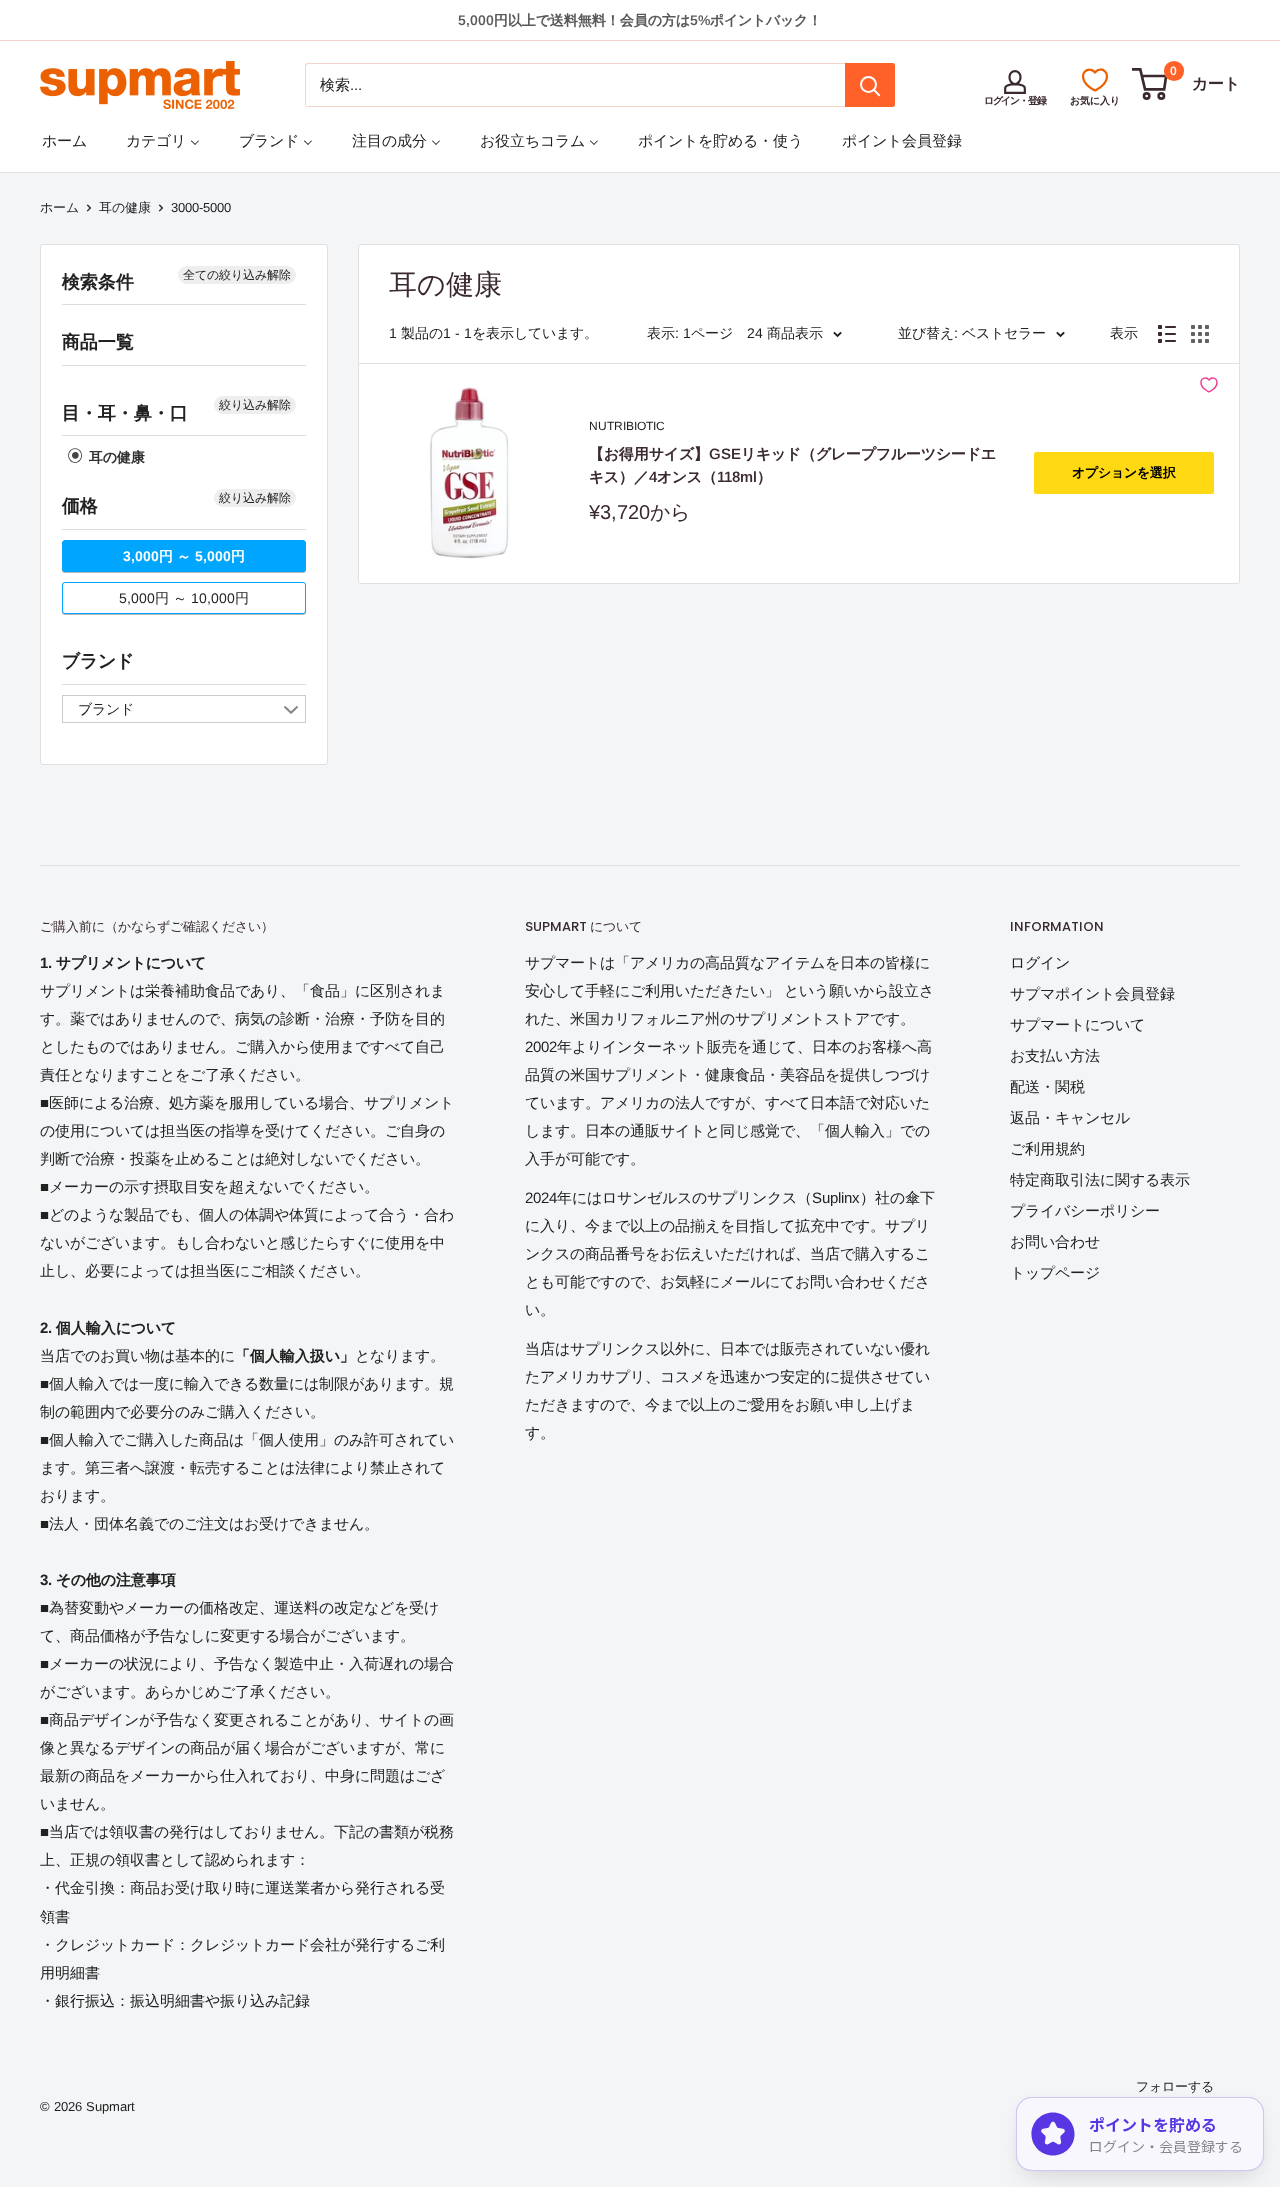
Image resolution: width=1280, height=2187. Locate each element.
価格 (80, 506)
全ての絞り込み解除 (237, 275)
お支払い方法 (1055, 1055)
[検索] (870, 85)
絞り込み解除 (255, 405)
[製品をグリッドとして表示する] (1200, 334)
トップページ (1055, 1272)
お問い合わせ (1055, 1241)
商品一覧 (98, 342)
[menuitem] (64, 140)
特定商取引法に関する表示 (1100, 1179)
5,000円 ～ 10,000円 (184, 598)
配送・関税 (1047, 1086)
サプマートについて (1077, 1024)
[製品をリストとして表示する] (1167, 334)
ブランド (98, 661)
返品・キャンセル (1070, 1117)
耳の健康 (125, 207)
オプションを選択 (1124, 472)
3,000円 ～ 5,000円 (184, 556)
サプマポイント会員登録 (1092, 993)
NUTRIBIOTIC (627, 426)
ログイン (1040, 962)
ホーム (59, 207)
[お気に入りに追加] (1209, 385)
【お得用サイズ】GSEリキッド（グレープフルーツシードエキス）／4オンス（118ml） (792, 465)
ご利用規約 (1047, 1148)
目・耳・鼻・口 (125, 413)
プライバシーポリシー (1085, 1210)
